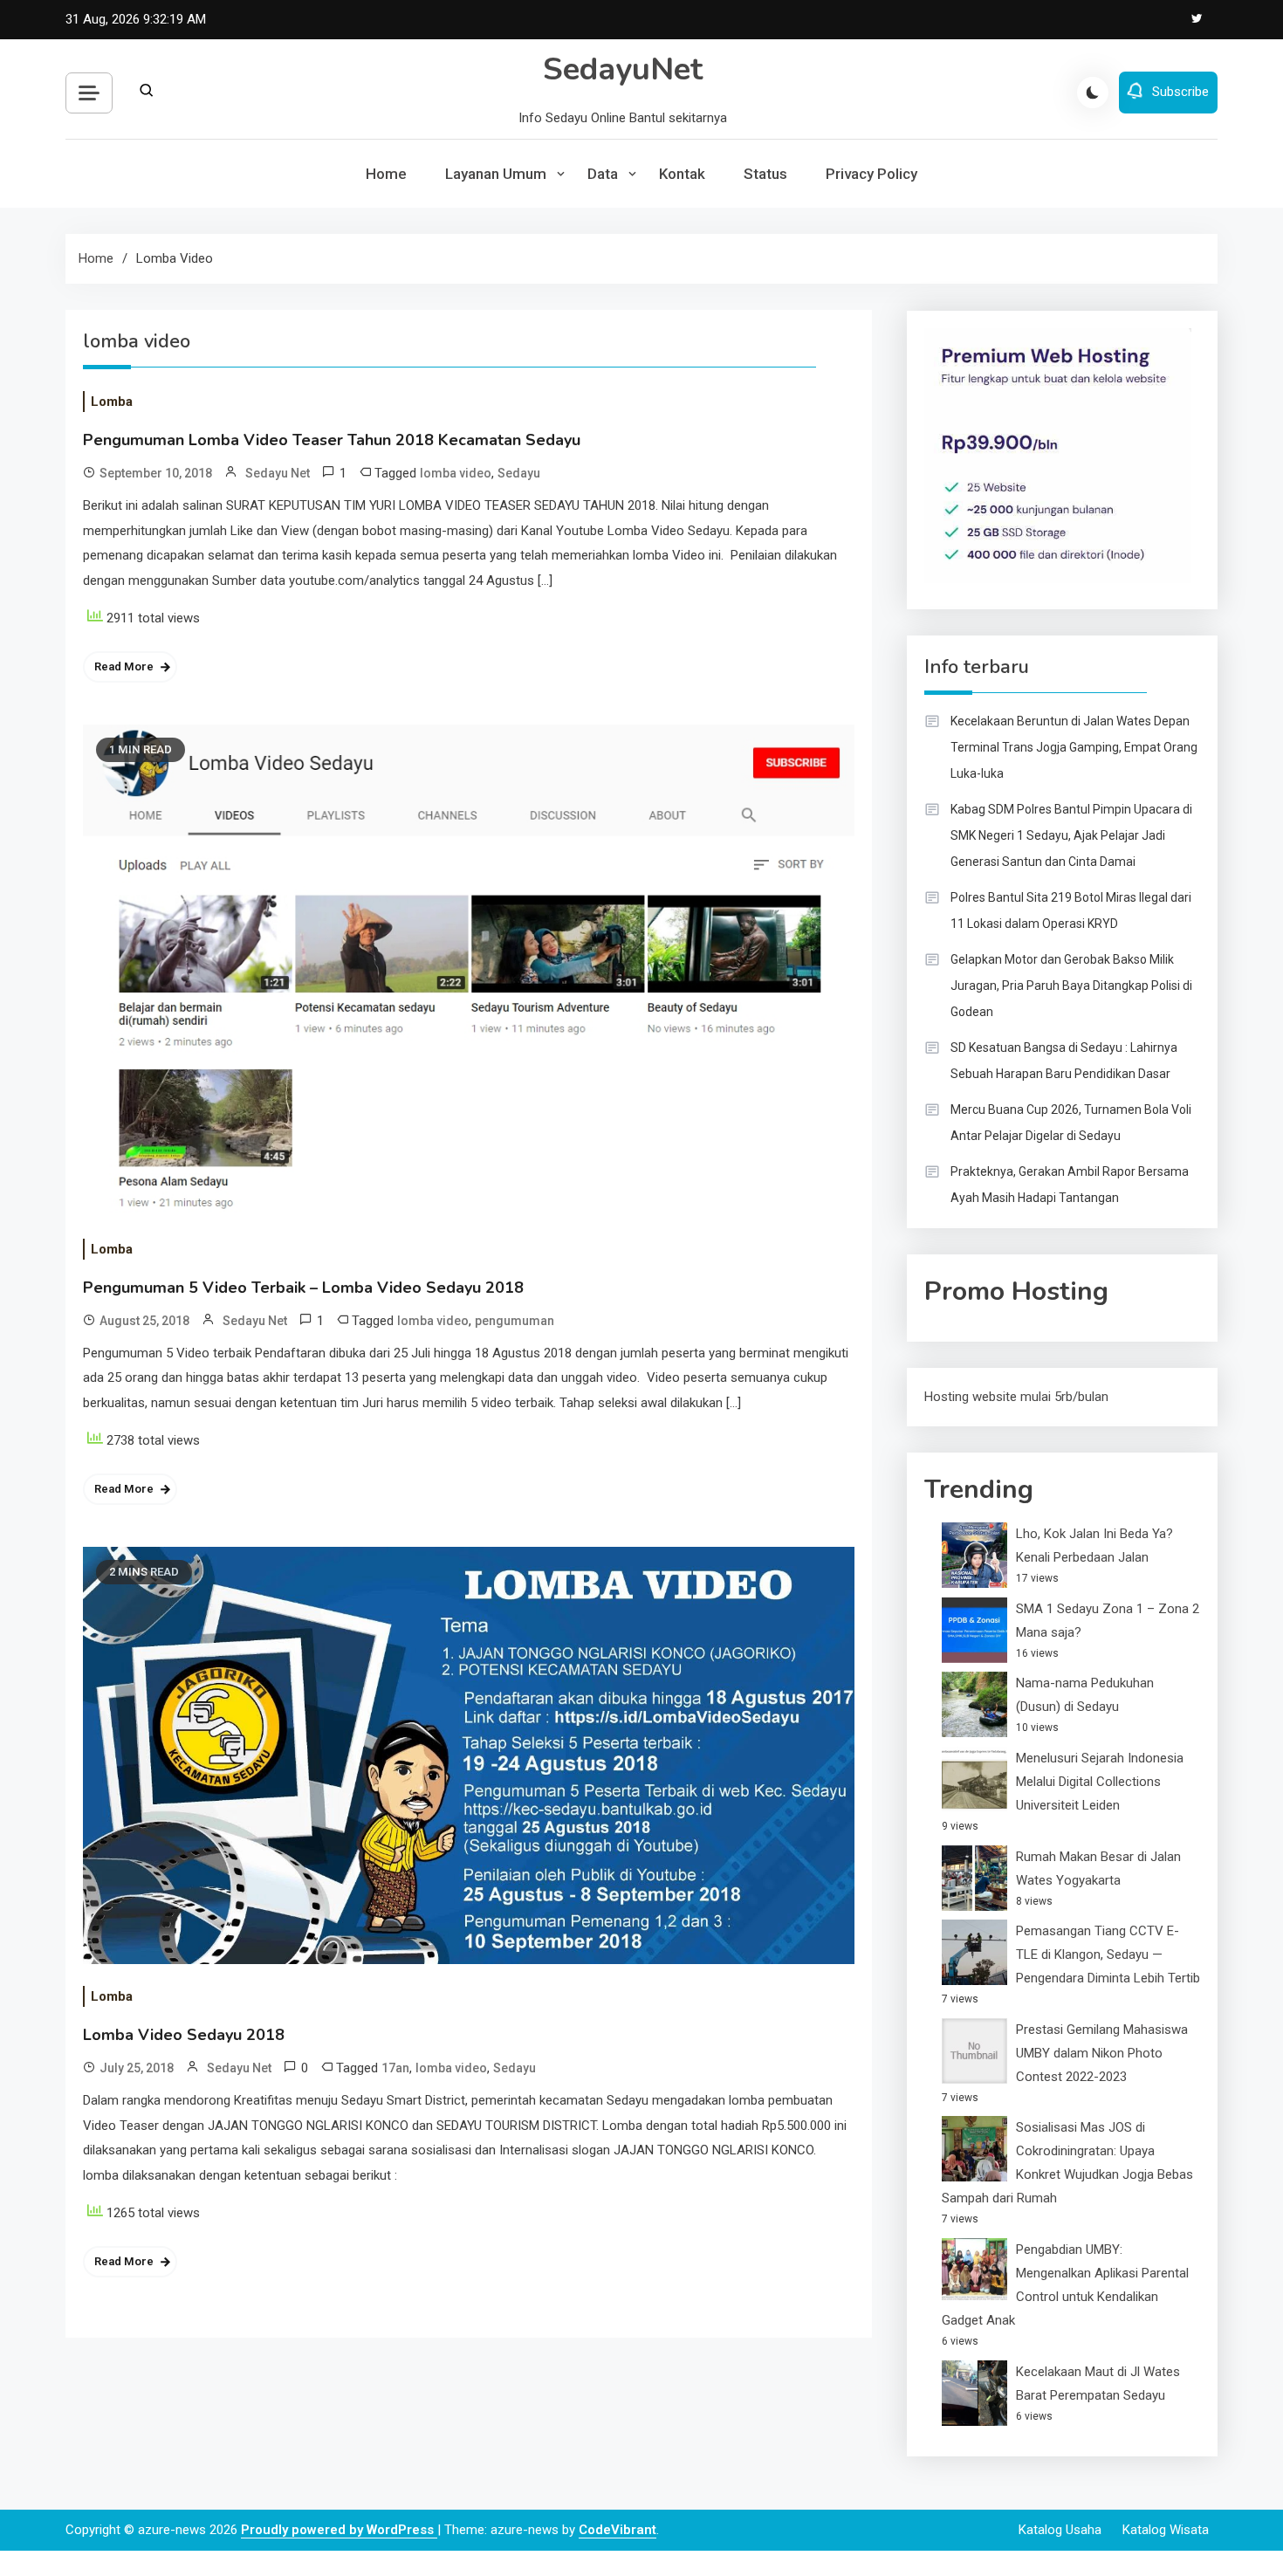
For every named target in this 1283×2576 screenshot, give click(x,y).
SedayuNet (623, 69)
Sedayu (519, 473)
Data (603, 174)
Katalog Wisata (1166, 2530)
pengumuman (515, 1321)
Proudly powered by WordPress (339, 2530)
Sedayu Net (278, 473)
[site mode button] (1093, 93)
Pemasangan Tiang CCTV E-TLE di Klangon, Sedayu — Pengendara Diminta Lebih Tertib (1108, 1954)
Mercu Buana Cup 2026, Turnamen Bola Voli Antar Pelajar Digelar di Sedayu (1071, 1123)
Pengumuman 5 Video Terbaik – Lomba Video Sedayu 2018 (303, 1288)
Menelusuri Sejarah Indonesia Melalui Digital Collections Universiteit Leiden (1100, 1782)
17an (395, 2068)
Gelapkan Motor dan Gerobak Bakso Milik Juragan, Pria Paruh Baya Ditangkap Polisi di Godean (1071, 986)
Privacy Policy (871, 174)
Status (765, 174)
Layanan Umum (496, 174)
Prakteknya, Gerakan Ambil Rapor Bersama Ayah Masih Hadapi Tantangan (1070, 1185)
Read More (124, 666)
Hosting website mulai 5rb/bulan (1016, 1397)
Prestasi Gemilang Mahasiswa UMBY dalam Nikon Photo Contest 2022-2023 (1102, 2053)
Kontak (682, 174)
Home (386, 174)
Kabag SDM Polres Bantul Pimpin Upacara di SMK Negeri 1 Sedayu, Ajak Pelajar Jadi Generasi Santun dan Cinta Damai (1071, 835)
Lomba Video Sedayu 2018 (184, 2035)
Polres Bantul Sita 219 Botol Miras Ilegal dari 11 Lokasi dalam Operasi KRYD (1071, 910)
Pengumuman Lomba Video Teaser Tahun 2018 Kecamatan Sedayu (332, 440)
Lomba (112, 402)
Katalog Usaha (1060, 2530)
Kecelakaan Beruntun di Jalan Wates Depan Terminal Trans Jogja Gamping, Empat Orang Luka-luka (1074, 747)
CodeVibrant (617, 2530)
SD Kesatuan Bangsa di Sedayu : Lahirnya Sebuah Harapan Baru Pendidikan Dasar (1064, 1061)
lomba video (456, 473)
